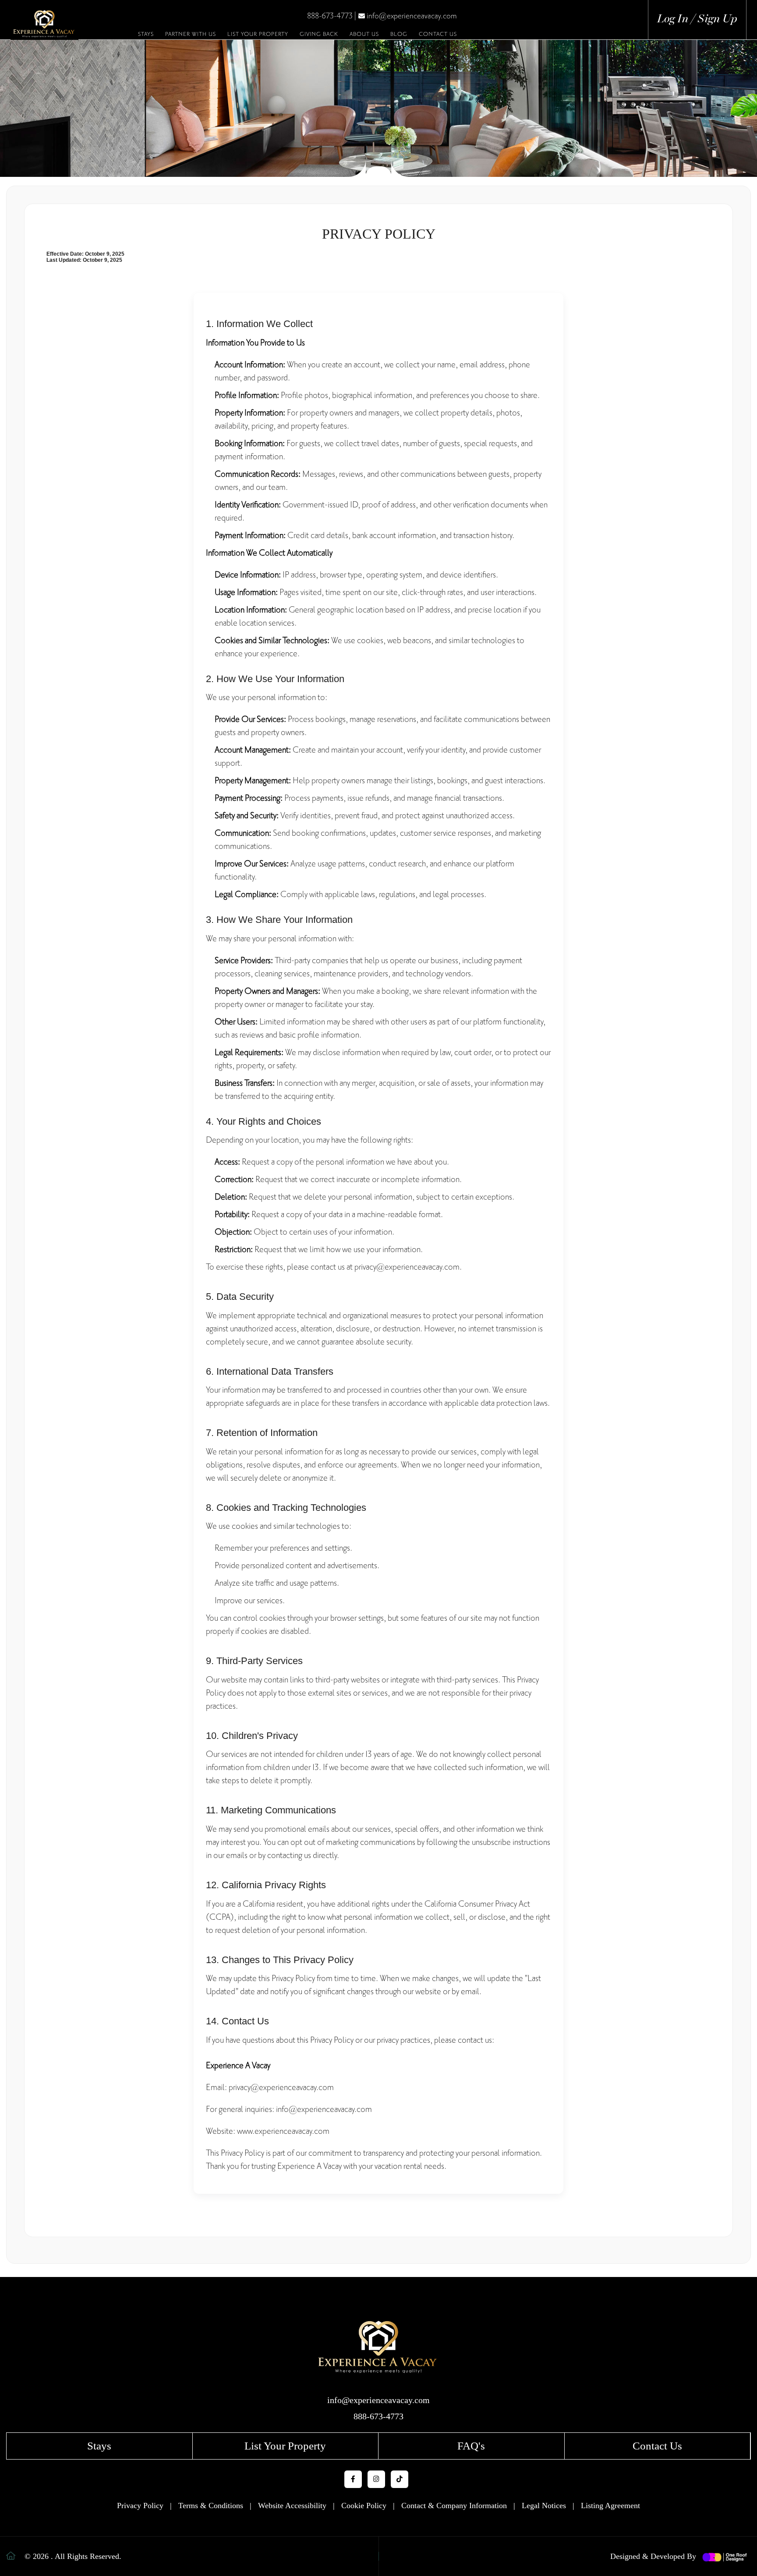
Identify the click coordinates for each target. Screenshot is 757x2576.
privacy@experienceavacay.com (407, 1267)
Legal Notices (544, 2506)
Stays (146, 34)
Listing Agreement (610, 2506)
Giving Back (319, 34)
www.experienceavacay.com (283, 2131)
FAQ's (471, 2446)
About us (364, 34)
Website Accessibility (292, 2506)
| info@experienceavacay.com (405, 16)
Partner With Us (191, 34)
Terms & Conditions (211, 2506)
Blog (399, 34)
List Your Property (258, 34)
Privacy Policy (140, 2506)
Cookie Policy (364, 2506)
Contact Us (438, 34)
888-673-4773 (330, 16)
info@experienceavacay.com (324, 2109)
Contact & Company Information (454, 2506)
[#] (378, 2355)
